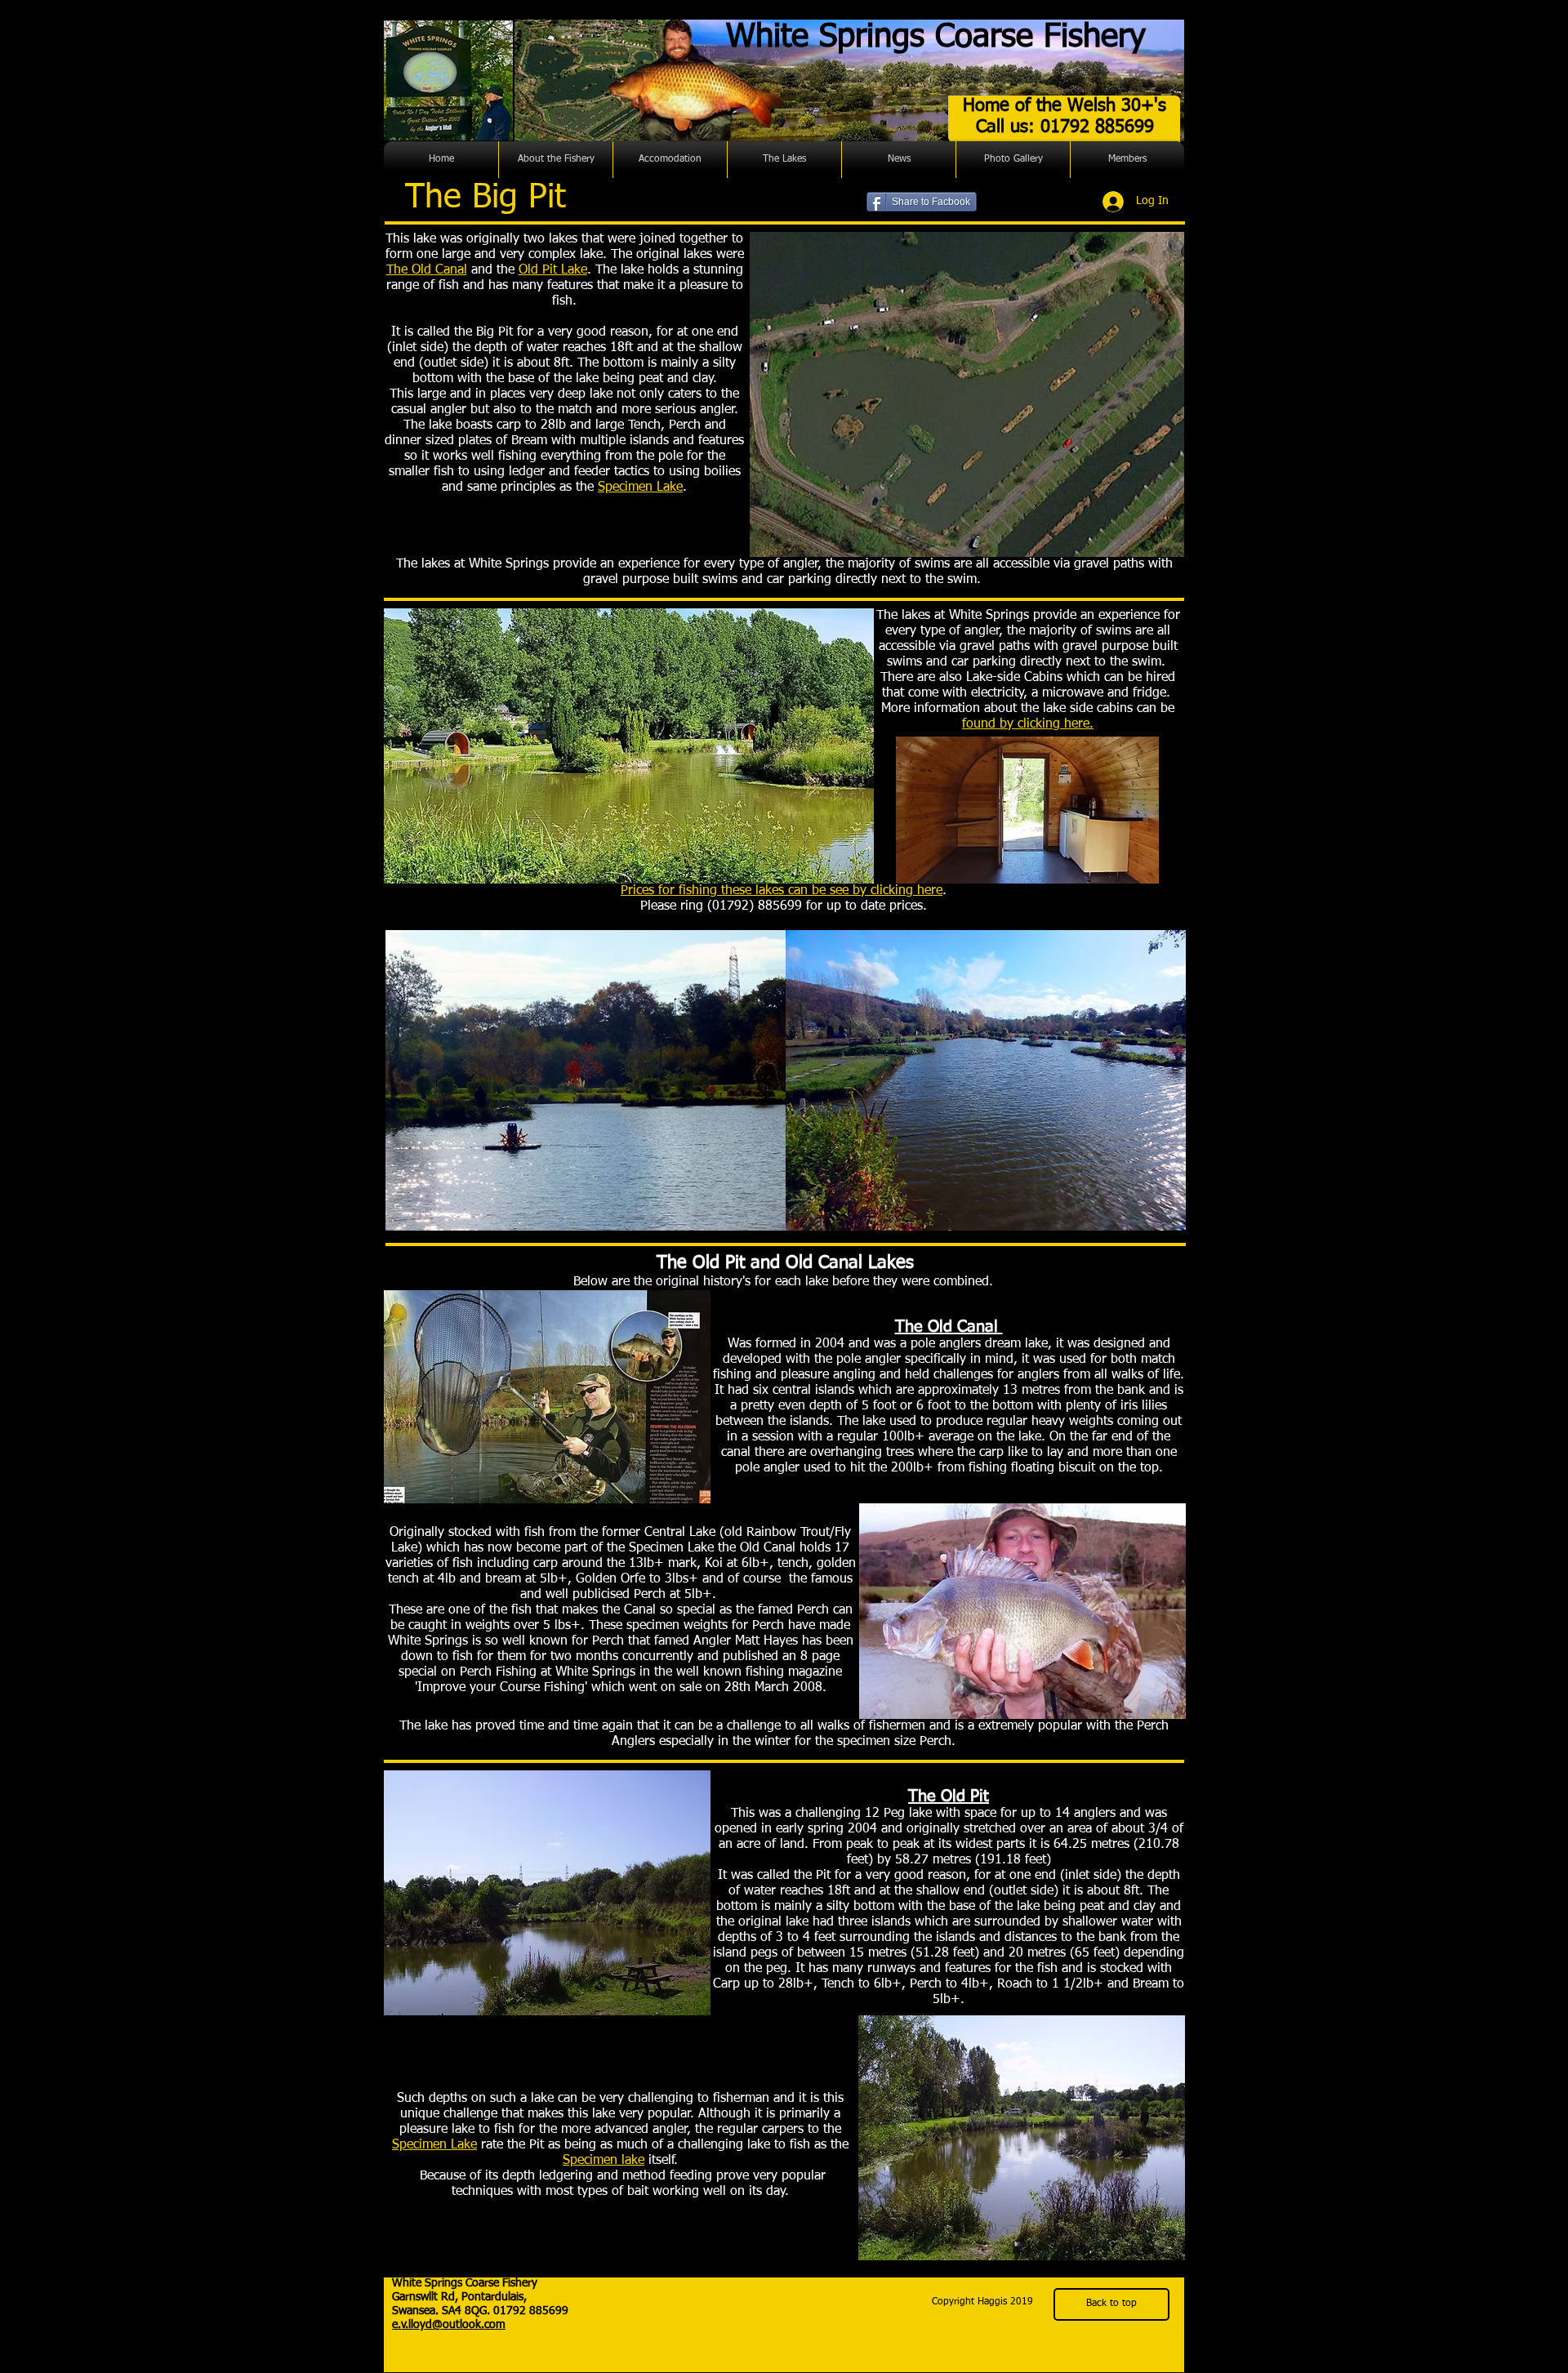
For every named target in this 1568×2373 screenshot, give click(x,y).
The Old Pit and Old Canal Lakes (785, 1263)
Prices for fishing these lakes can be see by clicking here (782, 891)
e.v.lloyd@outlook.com (449, 2325)
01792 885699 (531, 2311)
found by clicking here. (1028, 724)
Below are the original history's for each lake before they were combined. (785, 1282)
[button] (556, 160)
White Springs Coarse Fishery (936, 38)
